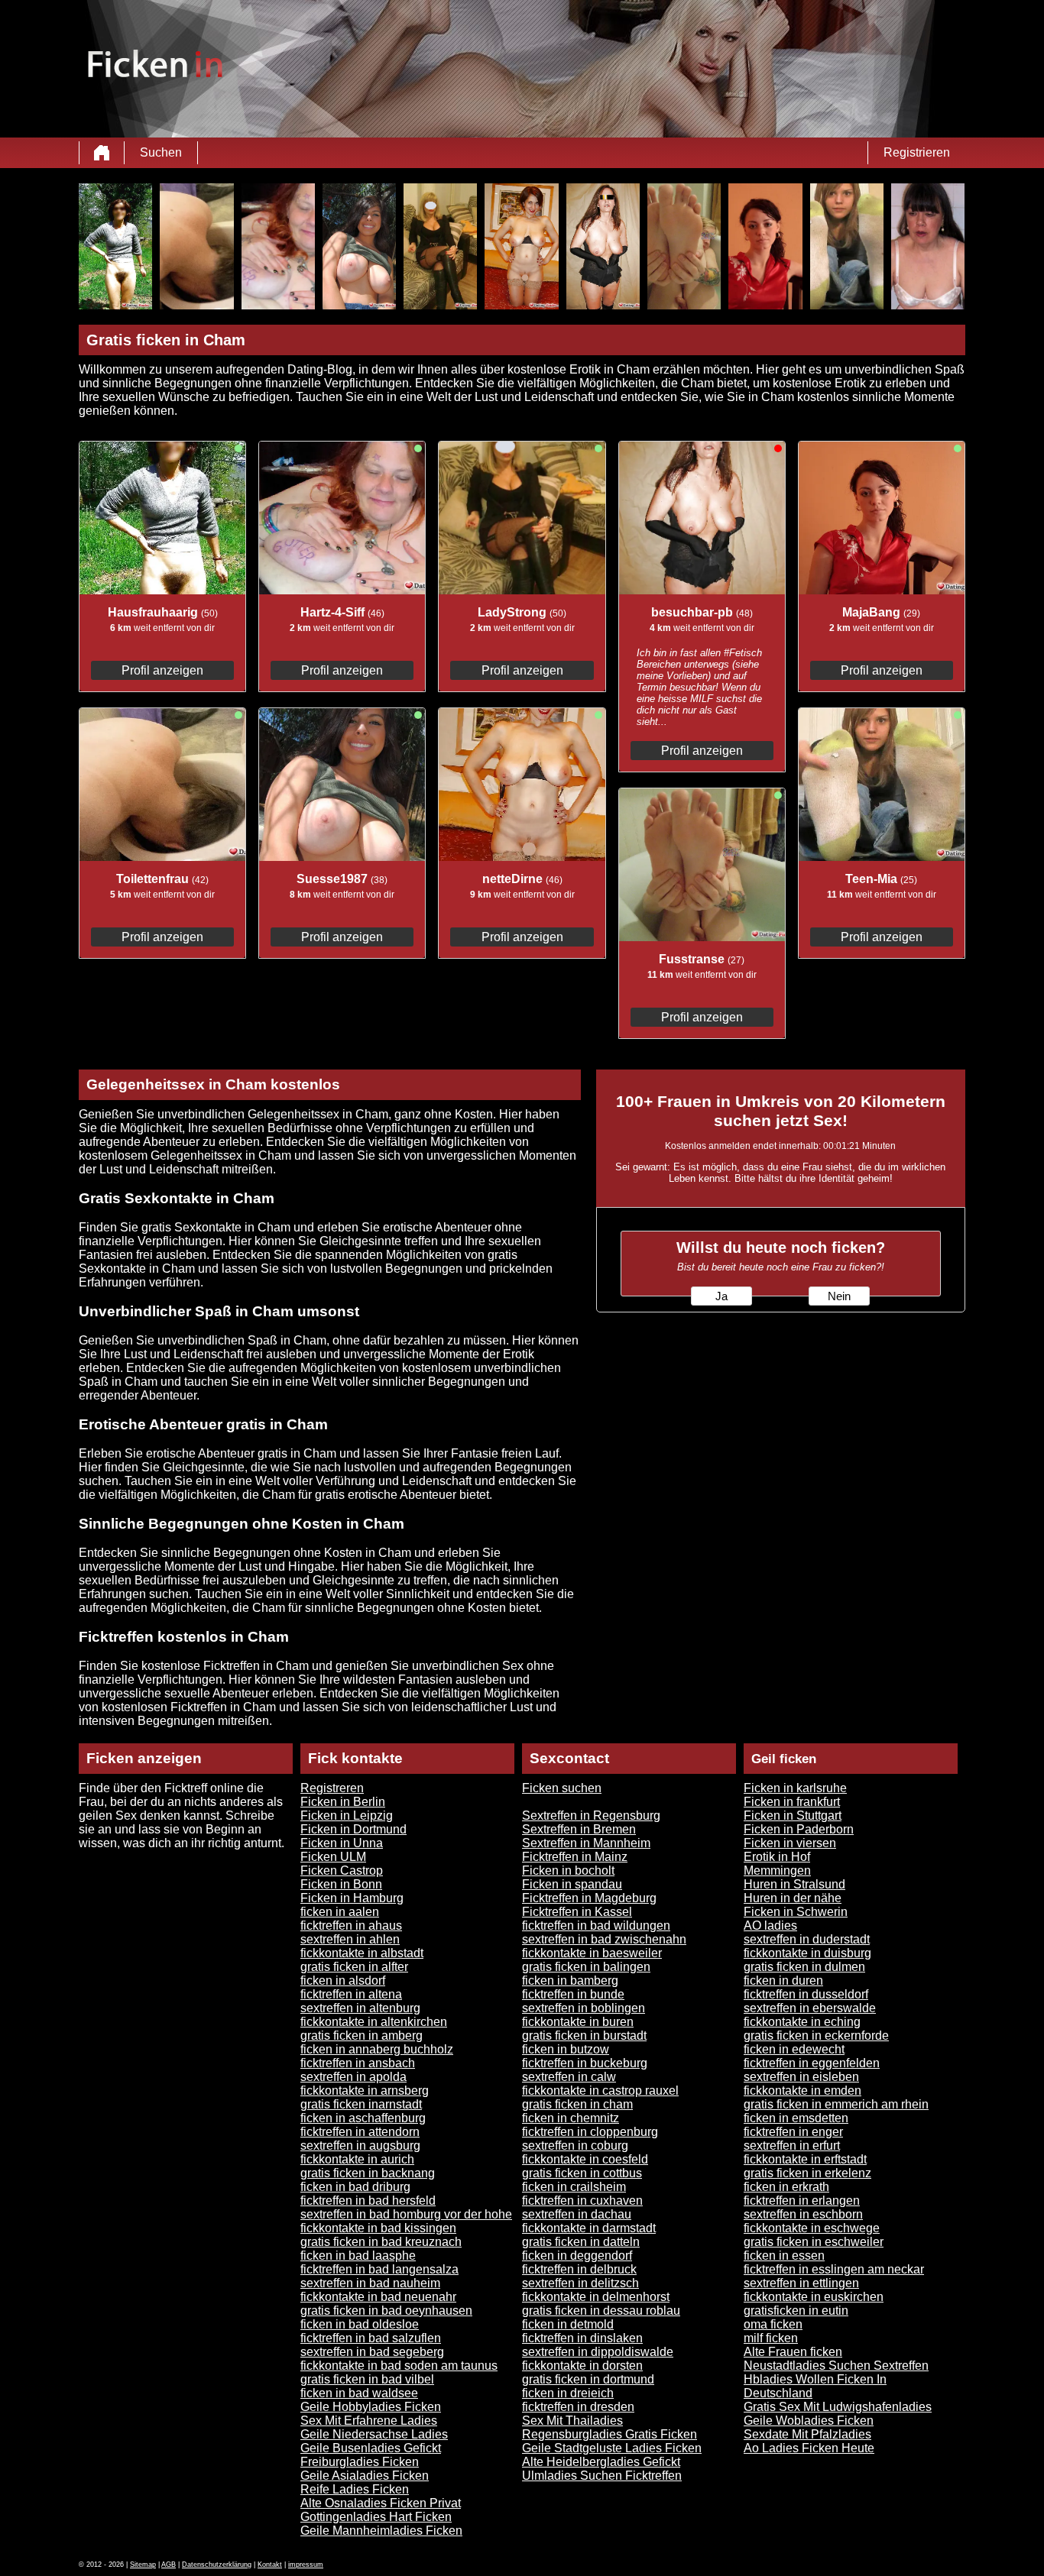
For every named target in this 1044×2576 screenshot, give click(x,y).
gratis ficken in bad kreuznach (381, 2242)
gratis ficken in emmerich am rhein (836, 2104)
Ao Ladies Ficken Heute (809, 2448)
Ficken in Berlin (343, 1802)
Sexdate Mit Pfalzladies (807, 2434)
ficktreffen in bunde (573, 1994)
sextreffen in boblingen (584, 2008)
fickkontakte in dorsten (582, 2366)
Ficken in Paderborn (799, 1829)
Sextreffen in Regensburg (591, 1815)
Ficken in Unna (342, 1843)
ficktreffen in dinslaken (582, 2338)
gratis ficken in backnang (368, 2173)
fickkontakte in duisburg (807, 1953)
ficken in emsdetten (796, 2118)
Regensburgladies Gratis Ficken (610, 2434)
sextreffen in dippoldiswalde (598, 2352)
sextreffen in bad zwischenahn (604, 1939)
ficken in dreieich (568, 2393)
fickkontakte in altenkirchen (374, 2022)
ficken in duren (783, 1981)
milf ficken (771, 2338)
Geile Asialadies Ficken (365, 2476)
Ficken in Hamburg (352, 1898)
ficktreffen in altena (351, 1994)
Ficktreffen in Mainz (575, 1857)
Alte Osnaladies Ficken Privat (381, 2503)
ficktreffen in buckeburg (585, 2063)
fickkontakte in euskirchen (814, 2297)
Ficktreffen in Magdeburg (589, 1898)
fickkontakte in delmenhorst (596, 2297)
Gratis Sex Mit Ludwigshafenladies (838, 2407)
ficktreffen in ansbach (358, 2063)
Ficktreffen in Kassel (577, 1912)
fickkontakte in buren (578, 2022)
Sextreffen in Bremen (579, 1829)
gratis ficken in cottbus (582, 2173)
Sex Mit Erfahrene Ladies (369, 2421)
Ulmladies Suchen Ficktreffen (602, 2476)
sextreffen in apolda (353, 2077)
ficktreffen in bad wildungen (596, 1926)
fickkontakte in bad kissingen (378, 2228)
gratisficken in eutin (796, 2311)
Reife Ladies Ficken (355, 2489)
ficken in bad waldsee (359, 2393)
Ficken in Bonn (341, 1884)
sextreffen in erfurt (792, 2146)
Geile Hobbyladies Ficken (371, 2407)
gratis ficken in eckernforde (816, 2036)
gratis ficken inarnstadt (361, 2104)
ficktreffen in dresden (578, 2407)
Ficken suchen (562, 1788)
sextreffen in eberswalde (810, 2008)
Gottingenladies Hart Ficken (376, 2517)
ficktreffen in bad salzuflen (371, 2338)
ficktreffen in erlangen (802, 2201)
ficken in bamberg (570, 1981)
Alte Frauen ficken (793, 2352)
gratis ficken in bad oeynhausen (386, 2311)
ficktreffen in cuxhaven (582, 2201)
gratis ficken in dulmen (804, 1967)
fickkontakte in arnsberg (365, 2091)
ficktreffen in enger (793, 2132)
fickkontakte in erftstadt (805, 2159)
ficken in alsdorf (343, 1981)
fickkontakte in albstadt (362, 1953)
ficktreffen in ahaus (351, 1926)
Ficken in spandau (572, 1884)
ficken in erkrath (786, 2187)
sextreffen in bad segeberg (372, 2352)
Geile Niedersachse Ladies (374, 2434)
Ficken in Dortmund (353, 1829)
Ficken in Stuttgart (793, 1815)
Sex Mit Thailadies (572, 2421)
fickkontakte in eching (802, 2022)
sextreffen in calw (569, 2077)
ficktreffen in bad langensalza (379, 2269)
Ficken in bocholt (568, 1871)
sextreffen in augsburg (360, 2146)
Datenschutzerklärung (217, 2565)
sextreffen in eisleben (801, 2077)
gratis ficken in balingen (586, 1967)
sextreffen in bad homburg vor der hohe (406, 2214)
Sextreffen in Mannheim (586, 1843)
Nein (839, 1296)
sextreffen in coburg (575, 2146)
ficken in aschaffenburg (363, 2118)
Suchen (161, 152)
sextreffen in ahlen (350, 1939)
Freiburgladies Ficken (360, 2462)
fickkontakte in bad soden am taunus (399, 2366)
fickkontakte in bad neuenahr (378, 2297)
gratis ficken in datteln (581, 2242)
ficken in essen (784, 2256)
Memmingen (777, 1871)
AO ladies (770, 1926)
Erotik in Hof (777, 1857)
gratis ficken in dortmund (588, 2379)
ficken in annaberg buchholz (377, 2049)
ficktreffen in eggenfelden (812, 2063)
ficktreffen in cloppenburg (590, 2132)
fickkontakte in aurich (357, 2159)
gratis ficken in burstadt (584, 2036)
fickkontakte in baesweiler (592, 1953)
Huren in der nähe (793, 1898)
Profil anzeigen (162, 670)
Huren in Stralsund (794, 1884)
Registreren (332, 1788)
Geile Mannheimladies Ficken (381, 2531)
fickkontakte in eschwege (812, 2228)
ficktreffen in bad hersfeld (368, 2201)
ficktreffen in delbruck (579, 2269)
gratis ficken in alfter (354, 1967)
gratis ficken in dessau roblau (601, 2311)
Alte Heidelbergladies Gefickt (601, 2462)
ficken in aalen (340, 1912)
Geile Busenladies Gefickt (371, 2448)
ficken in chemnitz (571, 2118)
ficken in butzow (566, 2049)
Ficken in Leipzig (347, 1815)
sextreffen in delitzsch (580, 2283)
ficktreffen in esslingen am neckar (834, 2269)
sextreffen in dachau (577, 2214)
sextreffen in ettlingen (801, 2283)
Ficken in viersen (790, 1843)
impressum (306, 2565)
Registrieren (917, 152)
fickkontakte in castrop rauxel (600, 2091)
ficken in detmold (568, 2324)
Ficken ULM (333, 1857)
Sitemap (143, 2565)
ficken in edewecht (794, 2049)
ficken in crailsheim (574, 2187)
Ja (721, 1296)
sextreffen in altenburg (360, 2008)
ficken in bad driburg (355, 2187)
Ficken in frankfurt (792, 1802)
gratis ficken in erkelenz (807, 2173)
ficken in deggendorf (577, 2256)
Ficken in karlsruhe (795, 1788)
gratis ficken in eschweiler (814, 2242)
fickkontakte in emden (802, 2091)
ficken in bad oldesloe (360, 2324)
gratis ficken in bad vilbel (367, 2379)
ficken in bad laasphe (358, 2256)
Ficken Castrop (342, 1871)
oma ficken (773, 2324)
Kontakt (270, 2565)
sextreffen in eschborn (803, 2214)
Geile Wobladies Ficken (809, 2421)
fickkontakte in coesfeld (585, 2159)
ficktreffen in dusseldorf (806, 1994)
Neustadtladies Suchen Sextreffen (836, 2366)
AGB (169, 2565)
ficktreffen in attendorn (360, 2132)
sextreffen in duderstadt (807, 1939)
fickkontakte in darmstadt (589, 2228)
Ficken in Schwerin (796, 1912)
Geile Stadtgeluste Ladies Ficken (612, 2448)
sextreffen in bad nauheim (370, 2283)
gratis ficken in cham (577, 2104)
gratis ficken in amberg (362, 2036)
